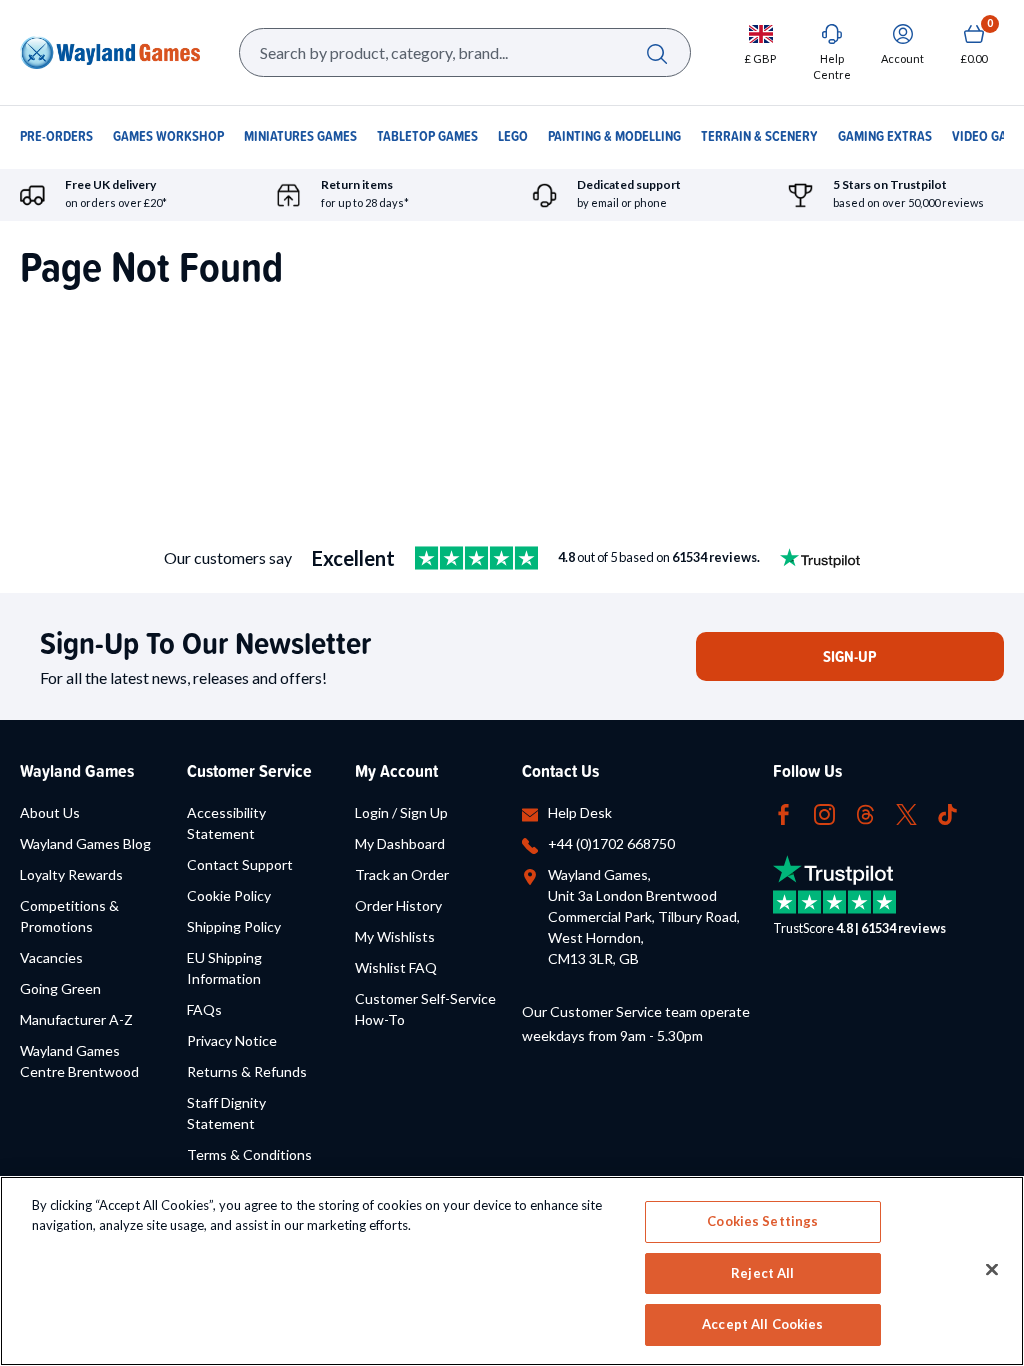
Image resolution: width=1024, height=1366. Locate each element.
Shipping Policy (234, 926)
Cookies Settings (762, 1221)
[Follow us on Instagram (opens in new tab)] (824, 812)
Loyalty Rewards (71, 874)
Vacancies (51, 957)
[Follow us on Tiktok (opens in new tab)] (947, 812)
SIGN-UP (850, 656)
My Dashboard (400, 843)
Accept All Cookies (762, 1324)
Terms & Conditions (249, 1154)
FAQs (204, 1009)
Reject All (762, 1273)
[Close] (992, 1270)
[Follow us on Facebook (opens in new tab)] (783, 812)
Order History (398, 905)
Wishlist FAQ (396, 967)
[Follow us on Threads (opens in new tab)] (865, 812)
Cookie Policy (229, 895)
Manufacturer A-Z (76, 1019)
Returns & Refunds (247, 1071)
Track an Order (402, 874)
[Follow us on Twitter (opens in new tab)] (906, 812)
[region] (512, 1271)
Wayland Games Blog (85, 843)
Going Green (60, 988)
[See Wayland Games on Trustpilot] (476, 558)
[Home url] (110, 53)
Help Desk (580, 812)
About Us (50, 812)
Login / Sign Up (401, 812)
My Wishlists (395, 936)
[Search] (656, 52)
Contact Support (240, 864)
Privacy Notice (232, 1040)
